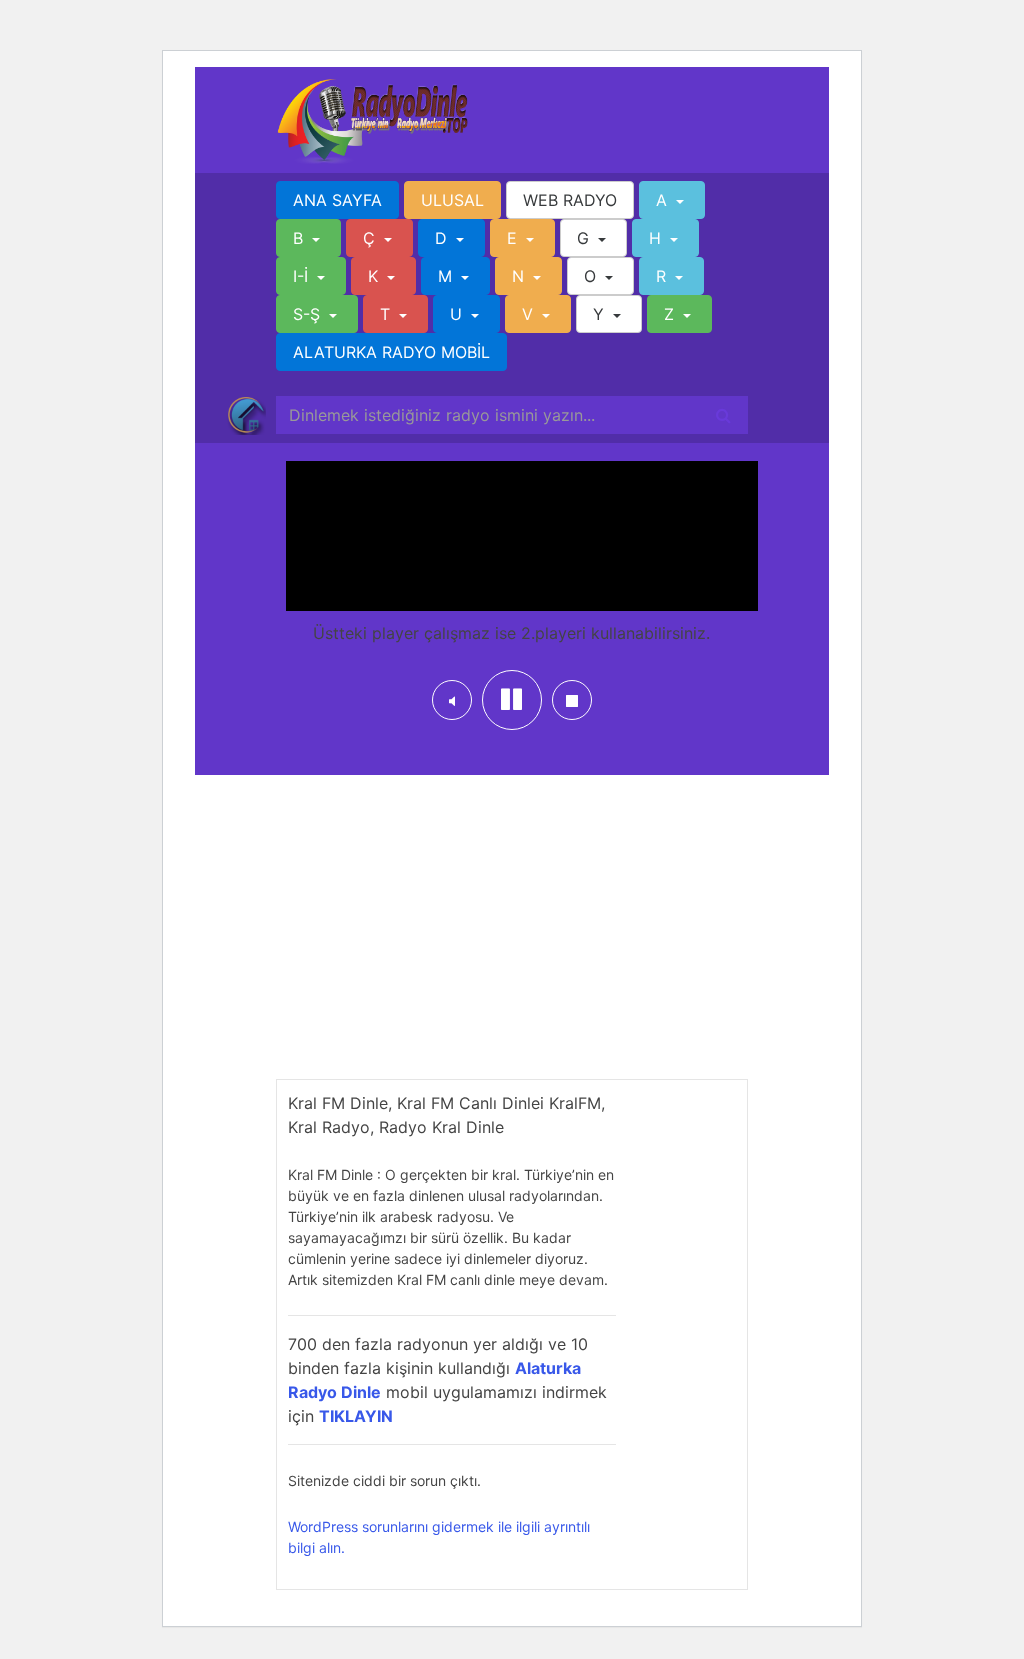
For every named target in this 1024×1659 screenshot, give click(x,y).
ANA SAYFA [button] (337, 200)
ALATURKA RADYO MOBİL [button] (391, 352)
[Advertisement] (512, 939)
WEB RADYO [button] (570, 200)
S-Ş (309, 314)
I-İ (303, 276)
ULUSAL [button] (452, 200)
